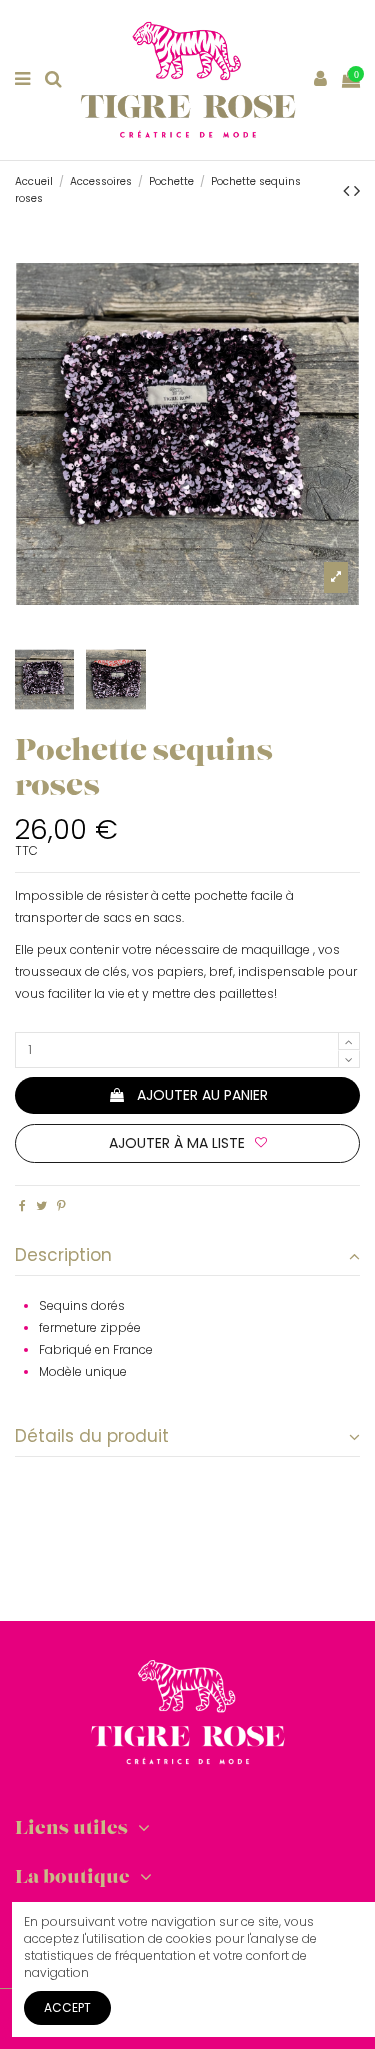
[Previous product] (348, 190)
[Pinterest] (61, 1205)
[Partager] (22, 1205)
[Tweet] (41, 1205)
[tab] (187, 1256)
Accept (67, 2007)
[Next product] (357, 190)
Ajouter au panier (202, 1095)
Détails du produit (92, 1436)
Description (63, 1255)
